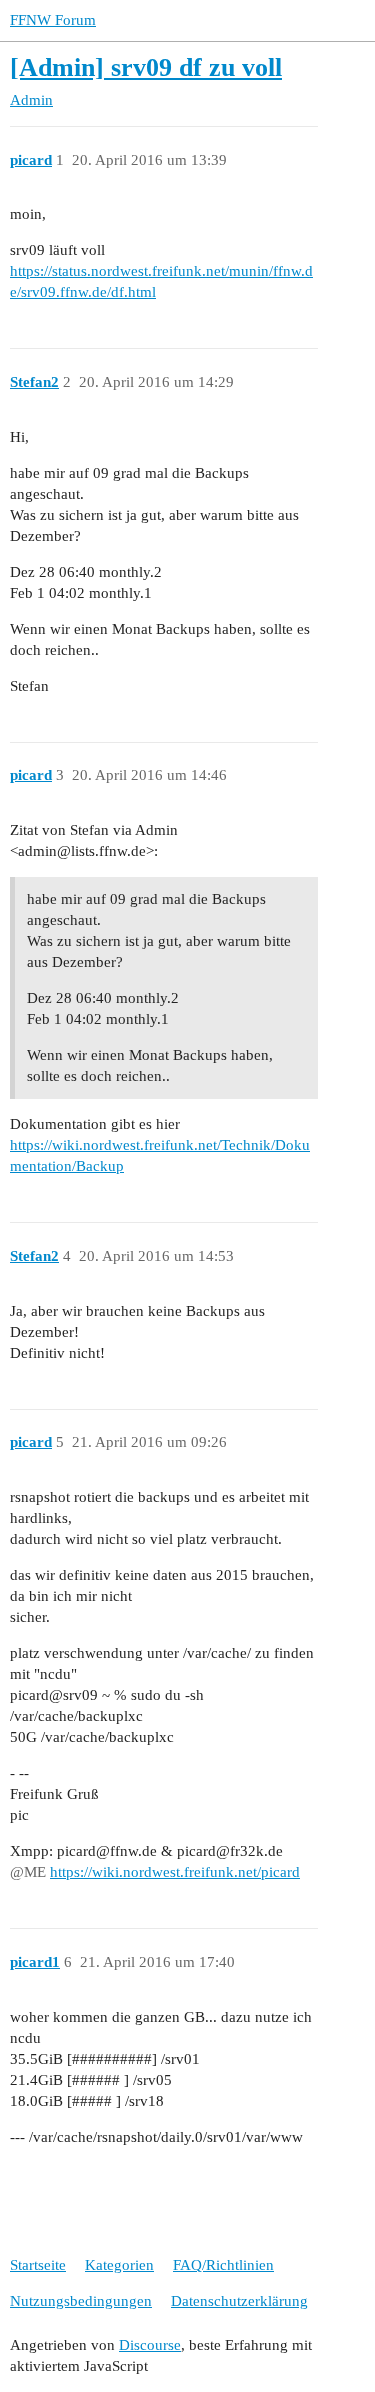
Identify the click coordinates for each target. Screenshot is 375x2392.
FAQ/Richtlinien (223, 2265)
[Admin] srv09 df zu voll (146, 67)
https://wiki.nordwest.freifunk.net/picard (175, 1872)
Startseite (38, 2265)
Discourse (150, 2345)
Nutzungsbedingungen (81, 2301)
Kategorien (119, 2265)
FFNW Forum (53, 20)
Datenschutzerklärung (239, 2301)
